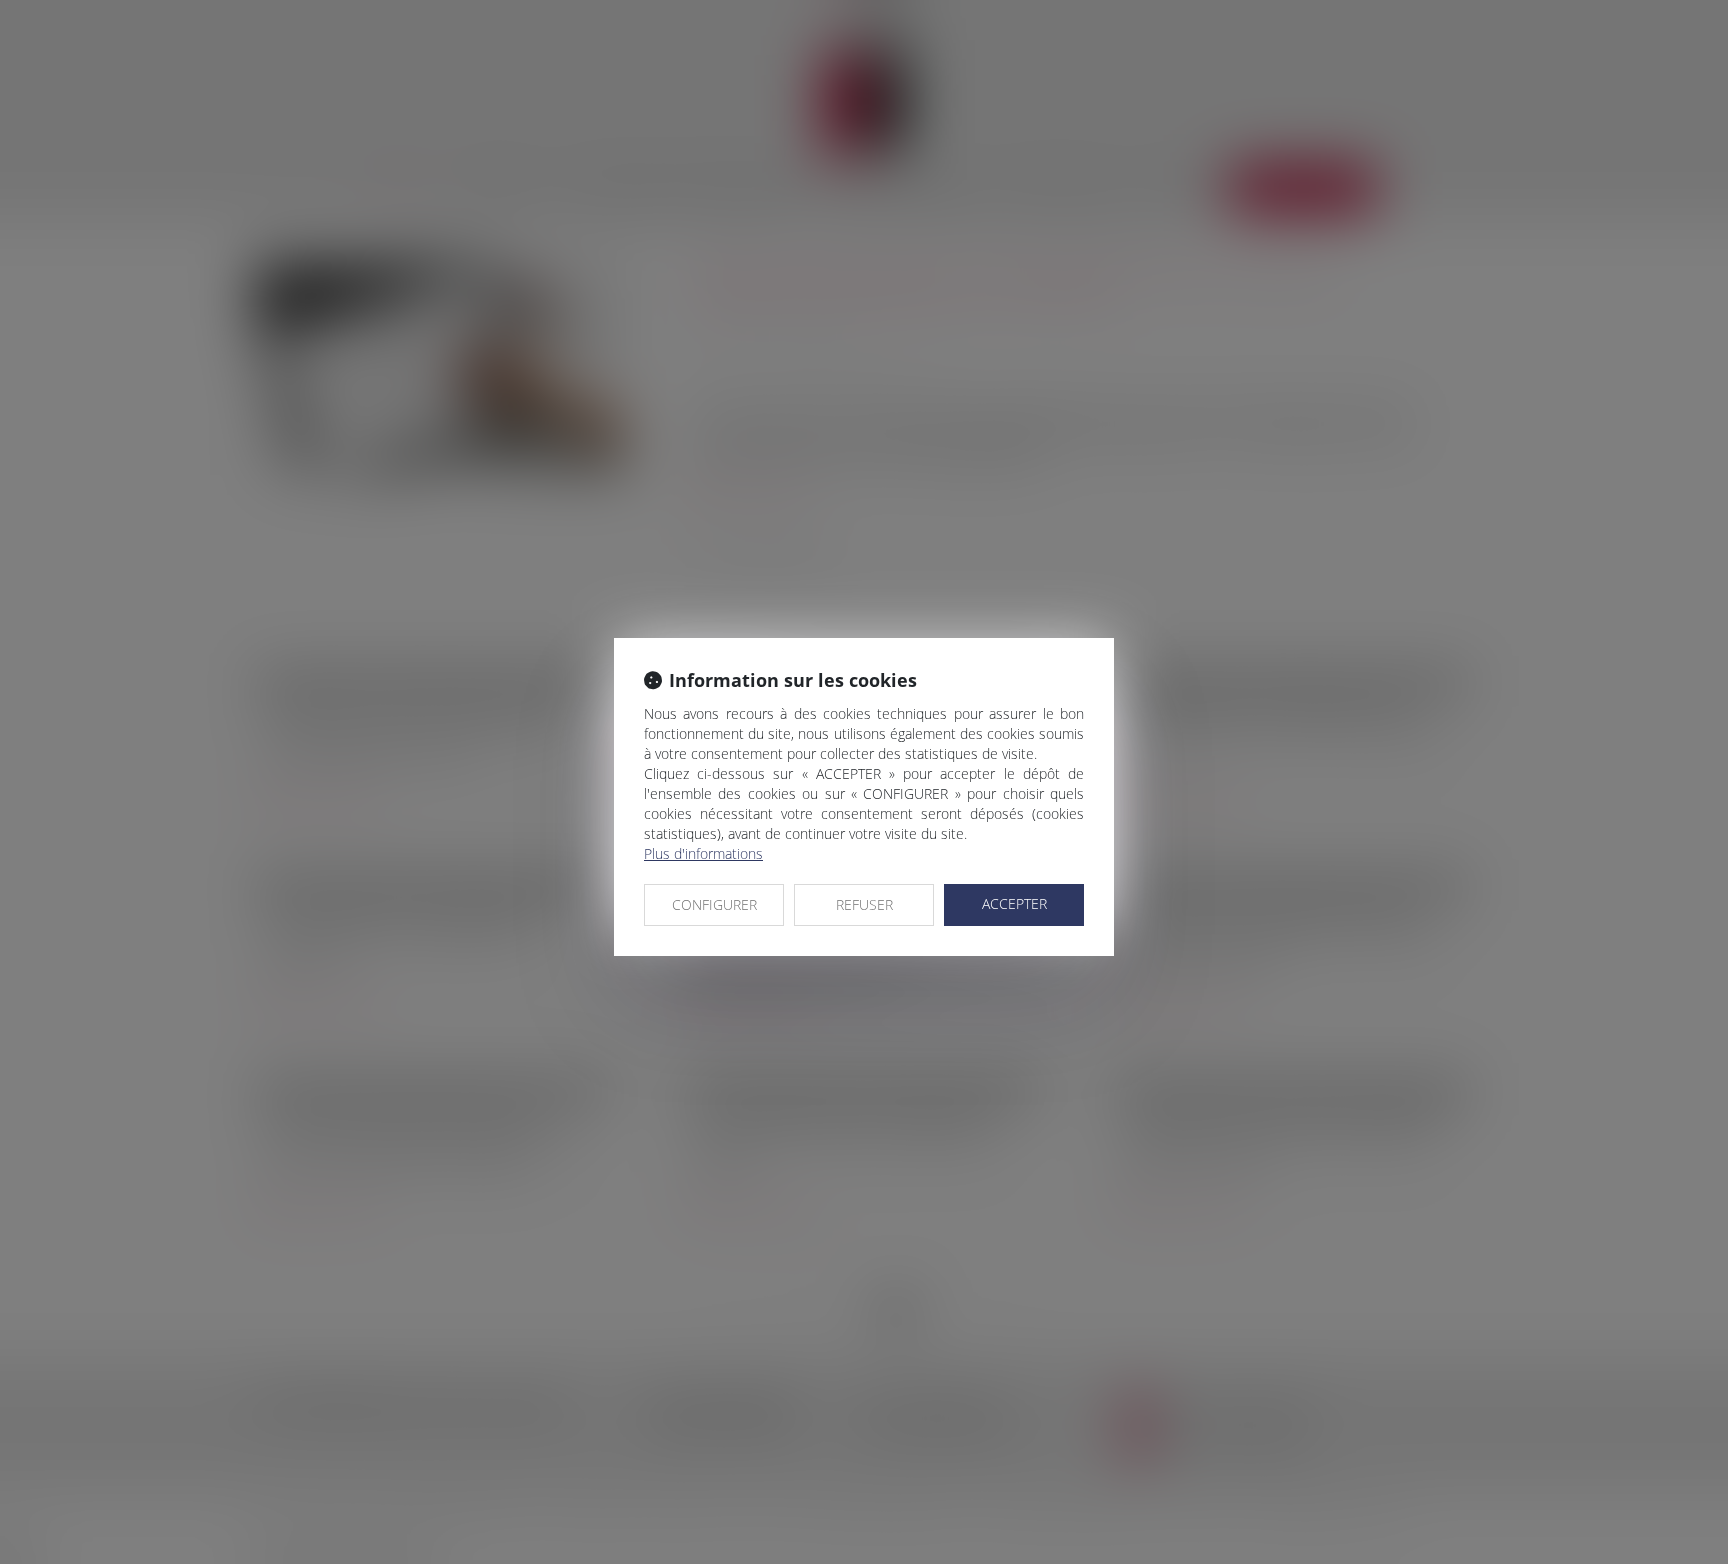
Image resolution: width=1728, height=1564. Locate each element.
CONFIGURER (714, 904)
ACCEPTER (1014, 903)
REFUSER (864, 904)
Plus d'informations (703, 853)
